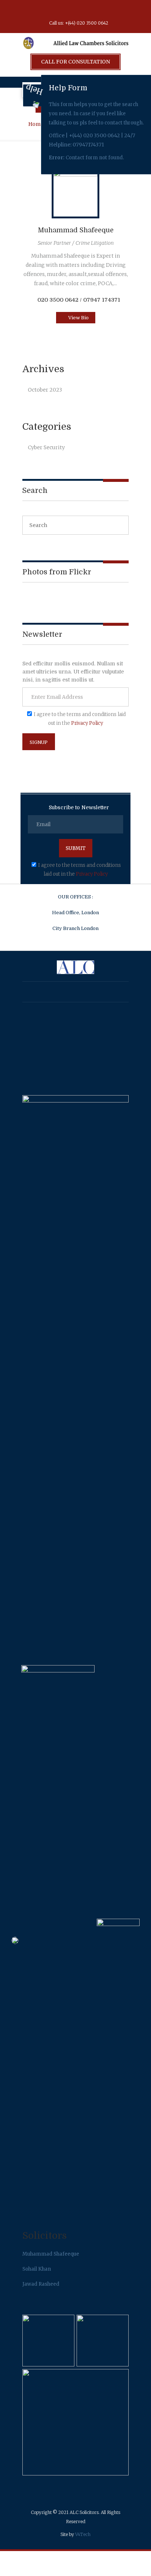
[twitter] (75, 10)
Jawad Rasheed (41, 2284)
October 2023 (45, 390)
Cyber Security (46, 447)
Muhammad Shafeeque (76, 230)
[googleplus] (62, 10)
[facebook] (48, 10)
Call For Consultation (75, 62)
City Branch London (75, 928)
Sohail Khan (37, 2269)
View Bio (78, 318)
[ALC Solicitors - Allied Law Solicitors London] (75, 48)
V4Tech (83, 2534)
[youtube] (89, 10)
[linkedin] (103, 10)
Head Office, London (75, 913)
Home (36, 124)
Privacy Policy (87, 723)
